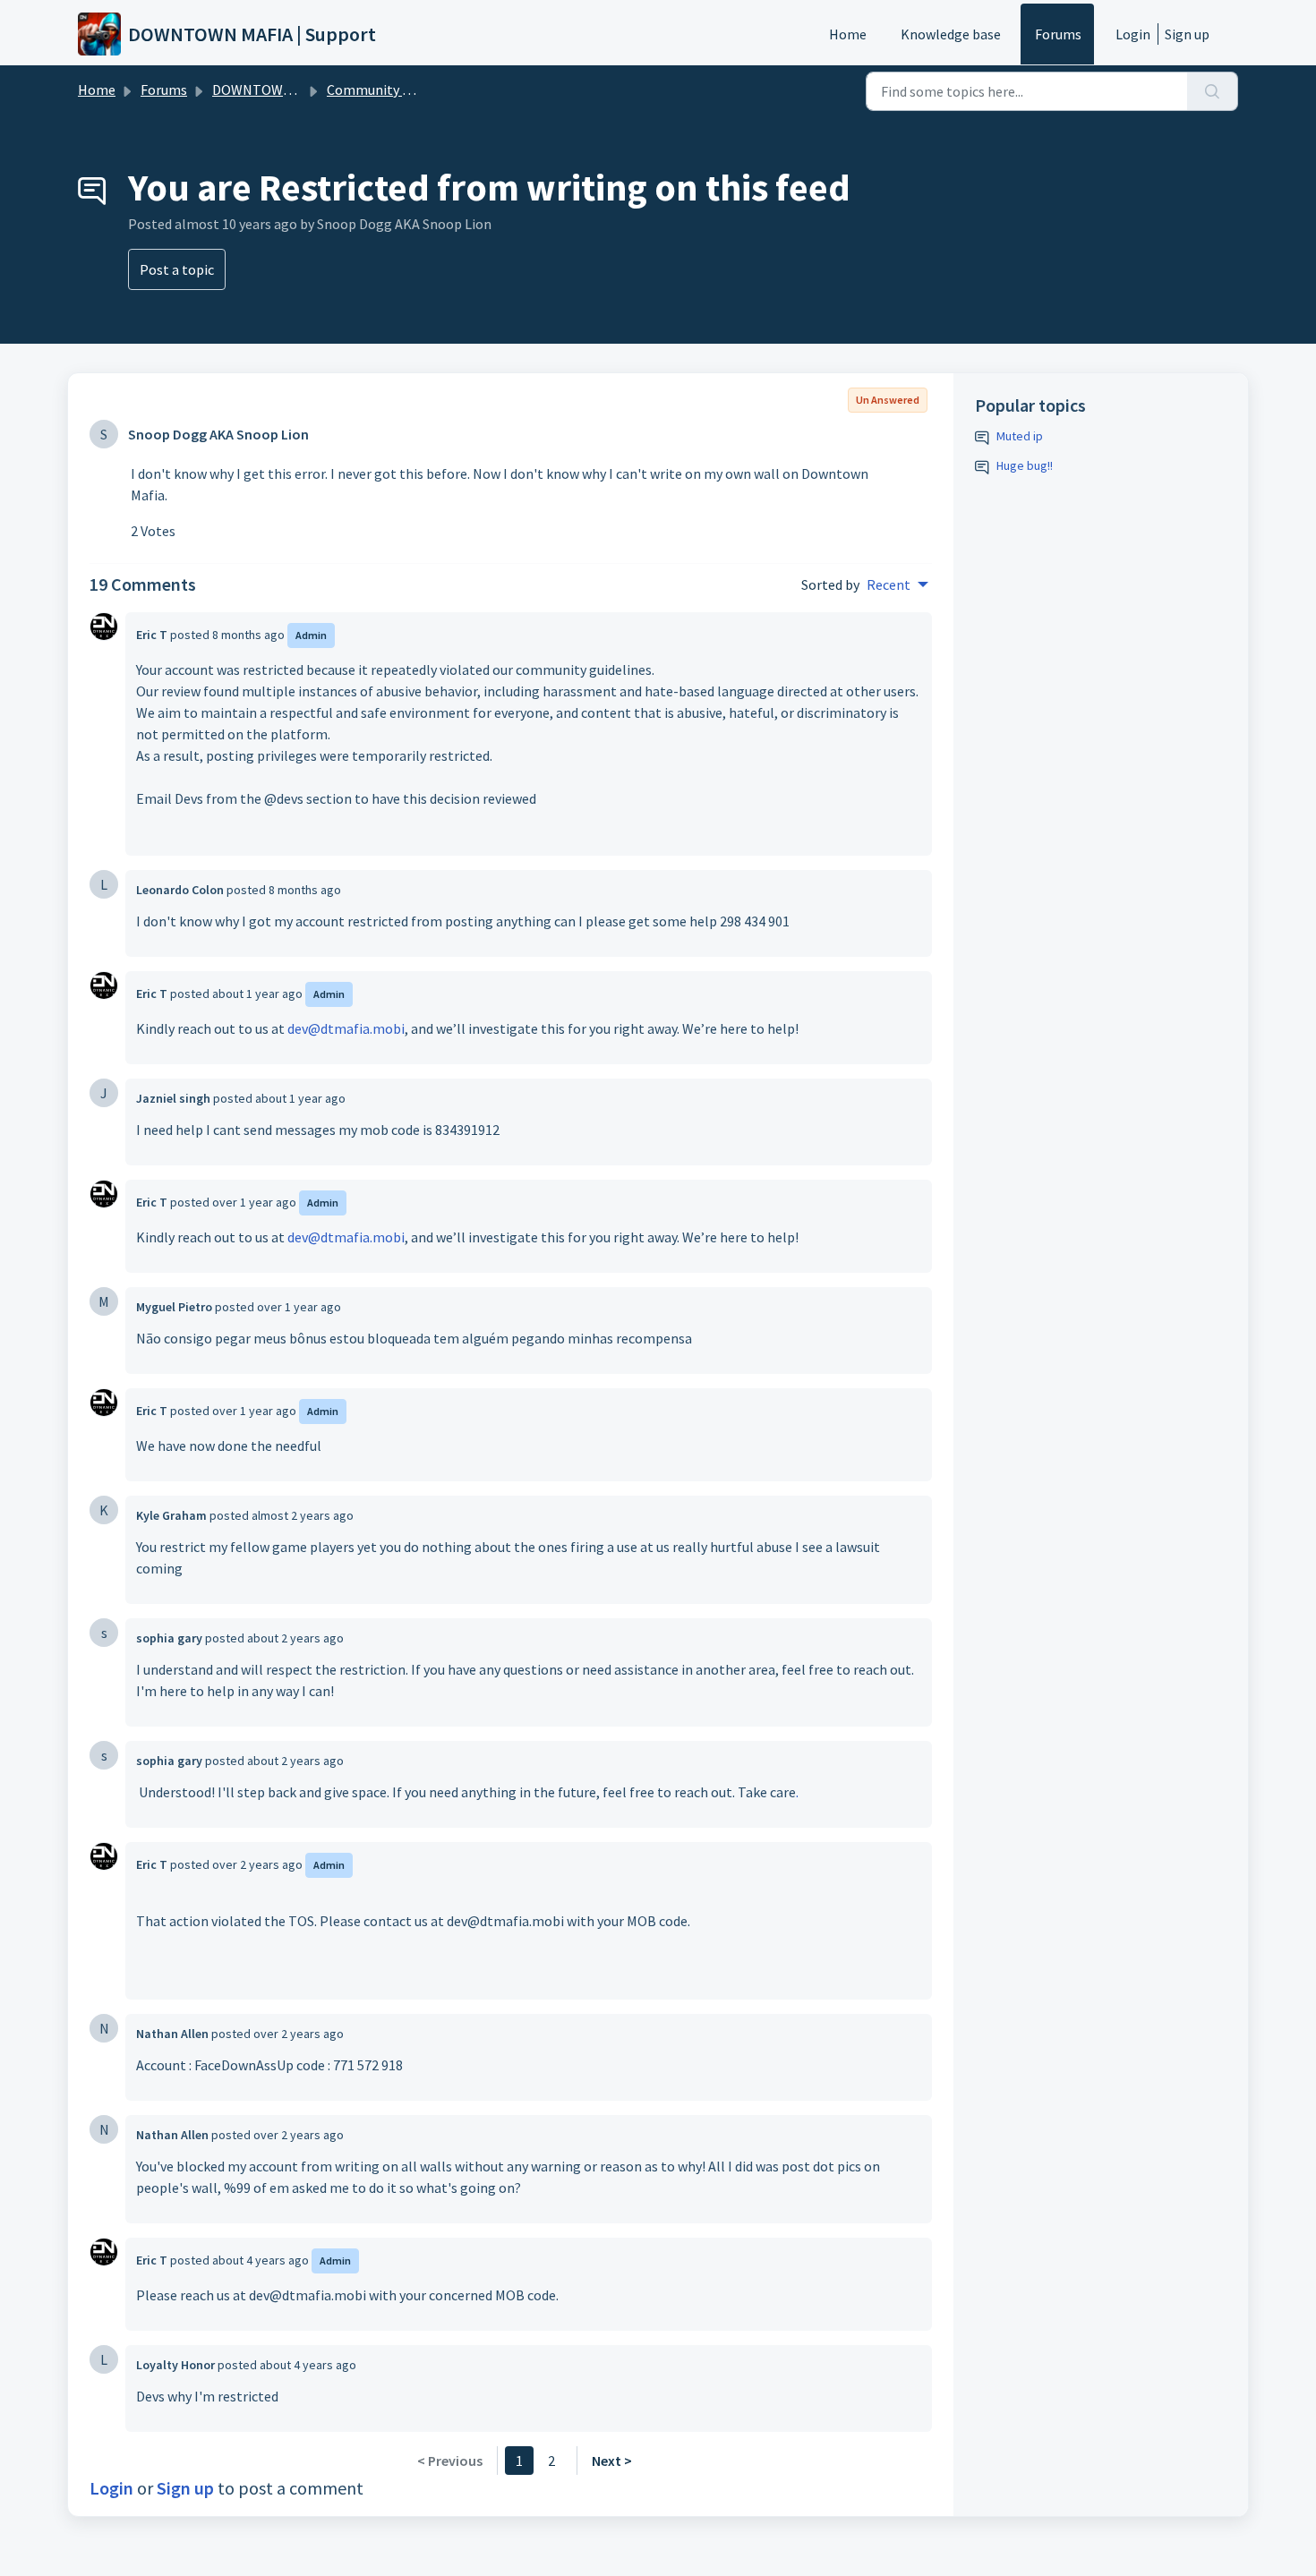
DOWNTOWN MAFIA (273, 90)
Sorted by (830, 584)
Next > (612, 2461)
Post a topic (177, 269)
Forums (1058, 34)
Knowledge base (951, 34)
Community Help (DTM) (400, 90)
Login (1133, 34)
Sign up (1187, 34)
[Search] (1213, 91)
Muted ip (1020, 436)
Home (848, 34)
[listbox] (897, 584)
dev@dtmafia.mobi (346, 1028)
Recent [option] (889, 584)
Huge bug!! (1025, 465)
